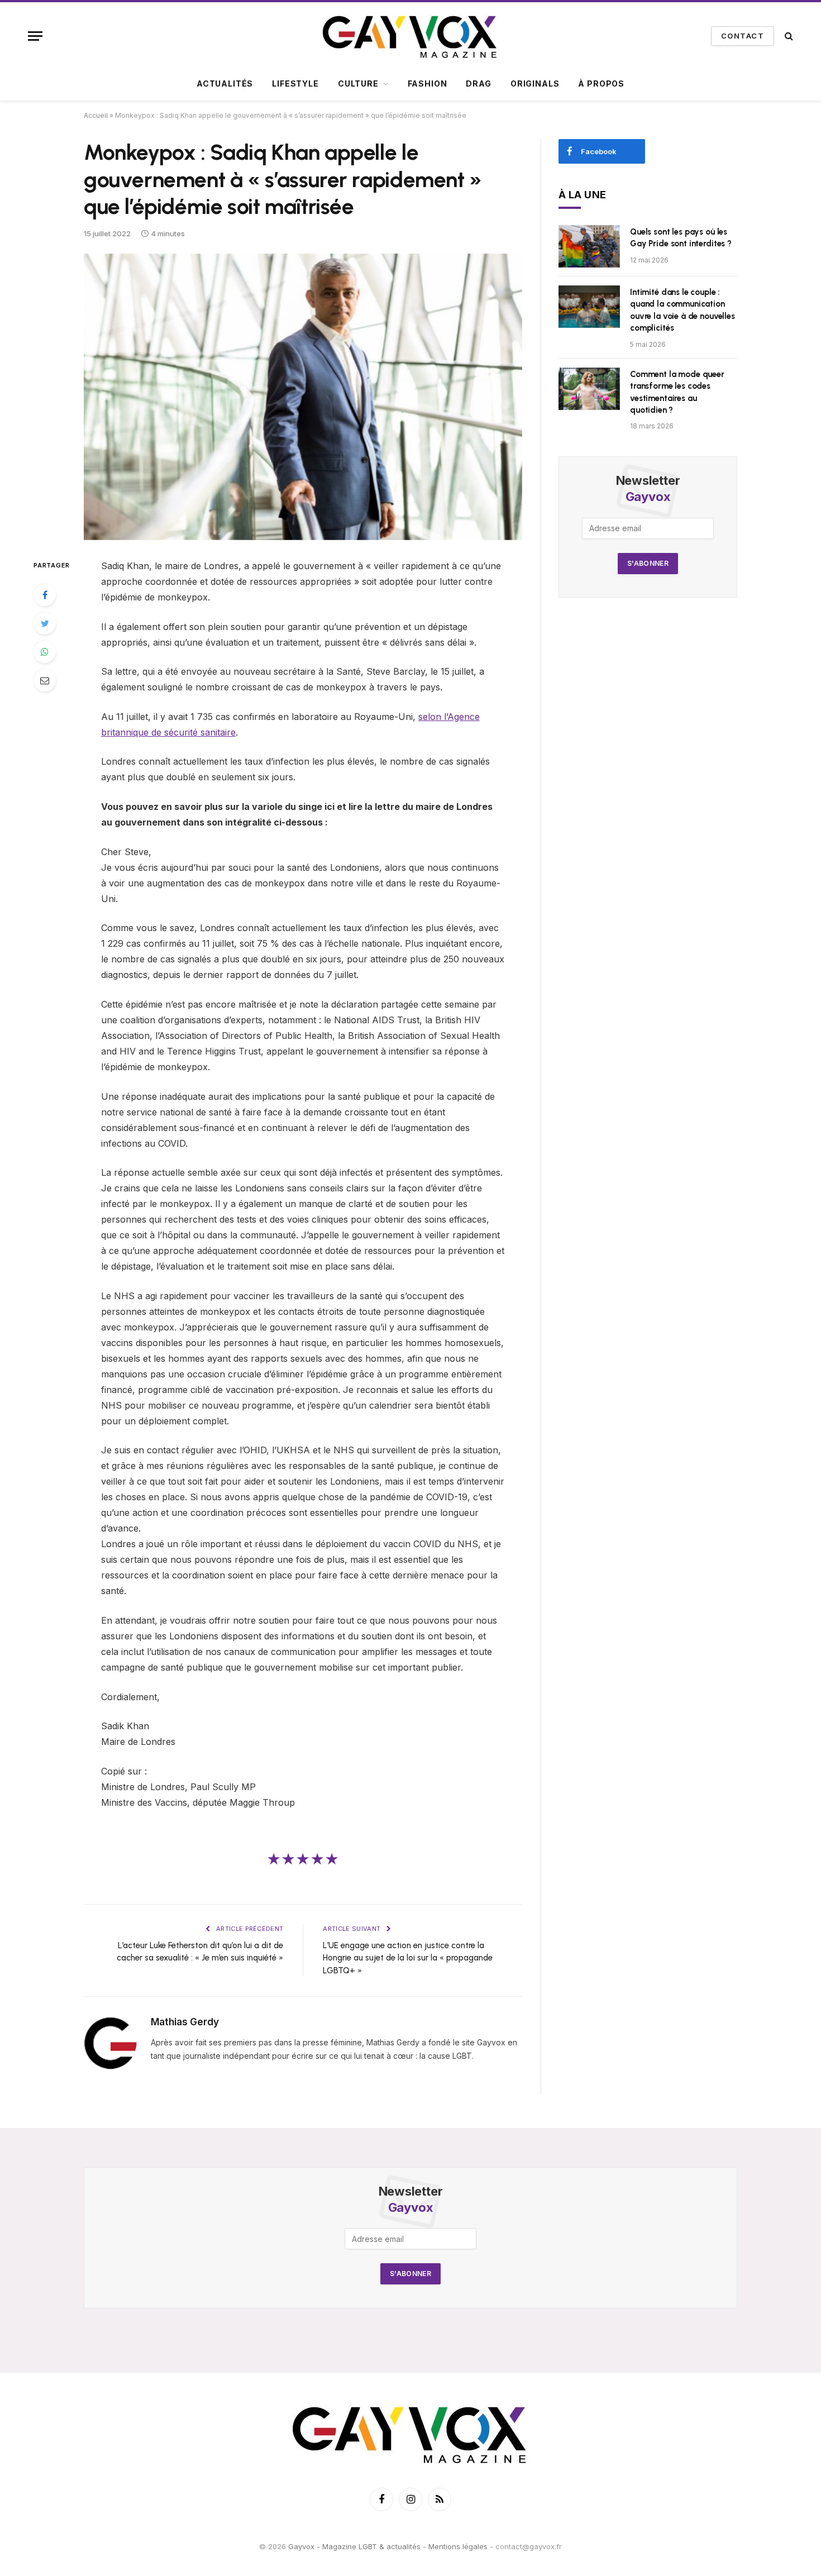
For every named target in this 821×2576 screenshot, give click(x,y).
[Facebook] (45, 595)
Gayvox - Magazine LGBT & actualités (354, 2547)
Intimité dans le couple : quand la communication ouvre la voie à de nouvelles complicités (682, 310)
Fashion (428, 84)
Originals (535, 84)
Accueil (96, 115)
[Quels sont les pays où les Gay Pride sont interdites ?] (589, 246)
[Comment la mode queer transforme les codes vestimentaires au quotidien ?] (589, 389)
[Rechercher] (788, 36)
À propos (601, 84)
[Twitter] (45, 623)
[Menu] (35, 36)
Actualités (225, 84)
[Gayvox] (410, 36)
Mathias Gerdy (185, 2022)
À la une (583, 195)
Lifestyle (295, 84)
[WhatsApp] (45, 652)
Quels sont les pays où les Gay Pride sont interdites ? (681, 238)
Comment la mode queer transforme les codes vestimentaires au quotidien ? (677, 392)
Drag (478, 84)
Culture (358, 84)
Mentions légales (458, 2547)
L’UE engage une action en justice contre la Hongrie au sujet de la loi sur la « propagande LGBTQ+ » (408, 1958)
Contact (743, 36)
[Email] (45, 680)
